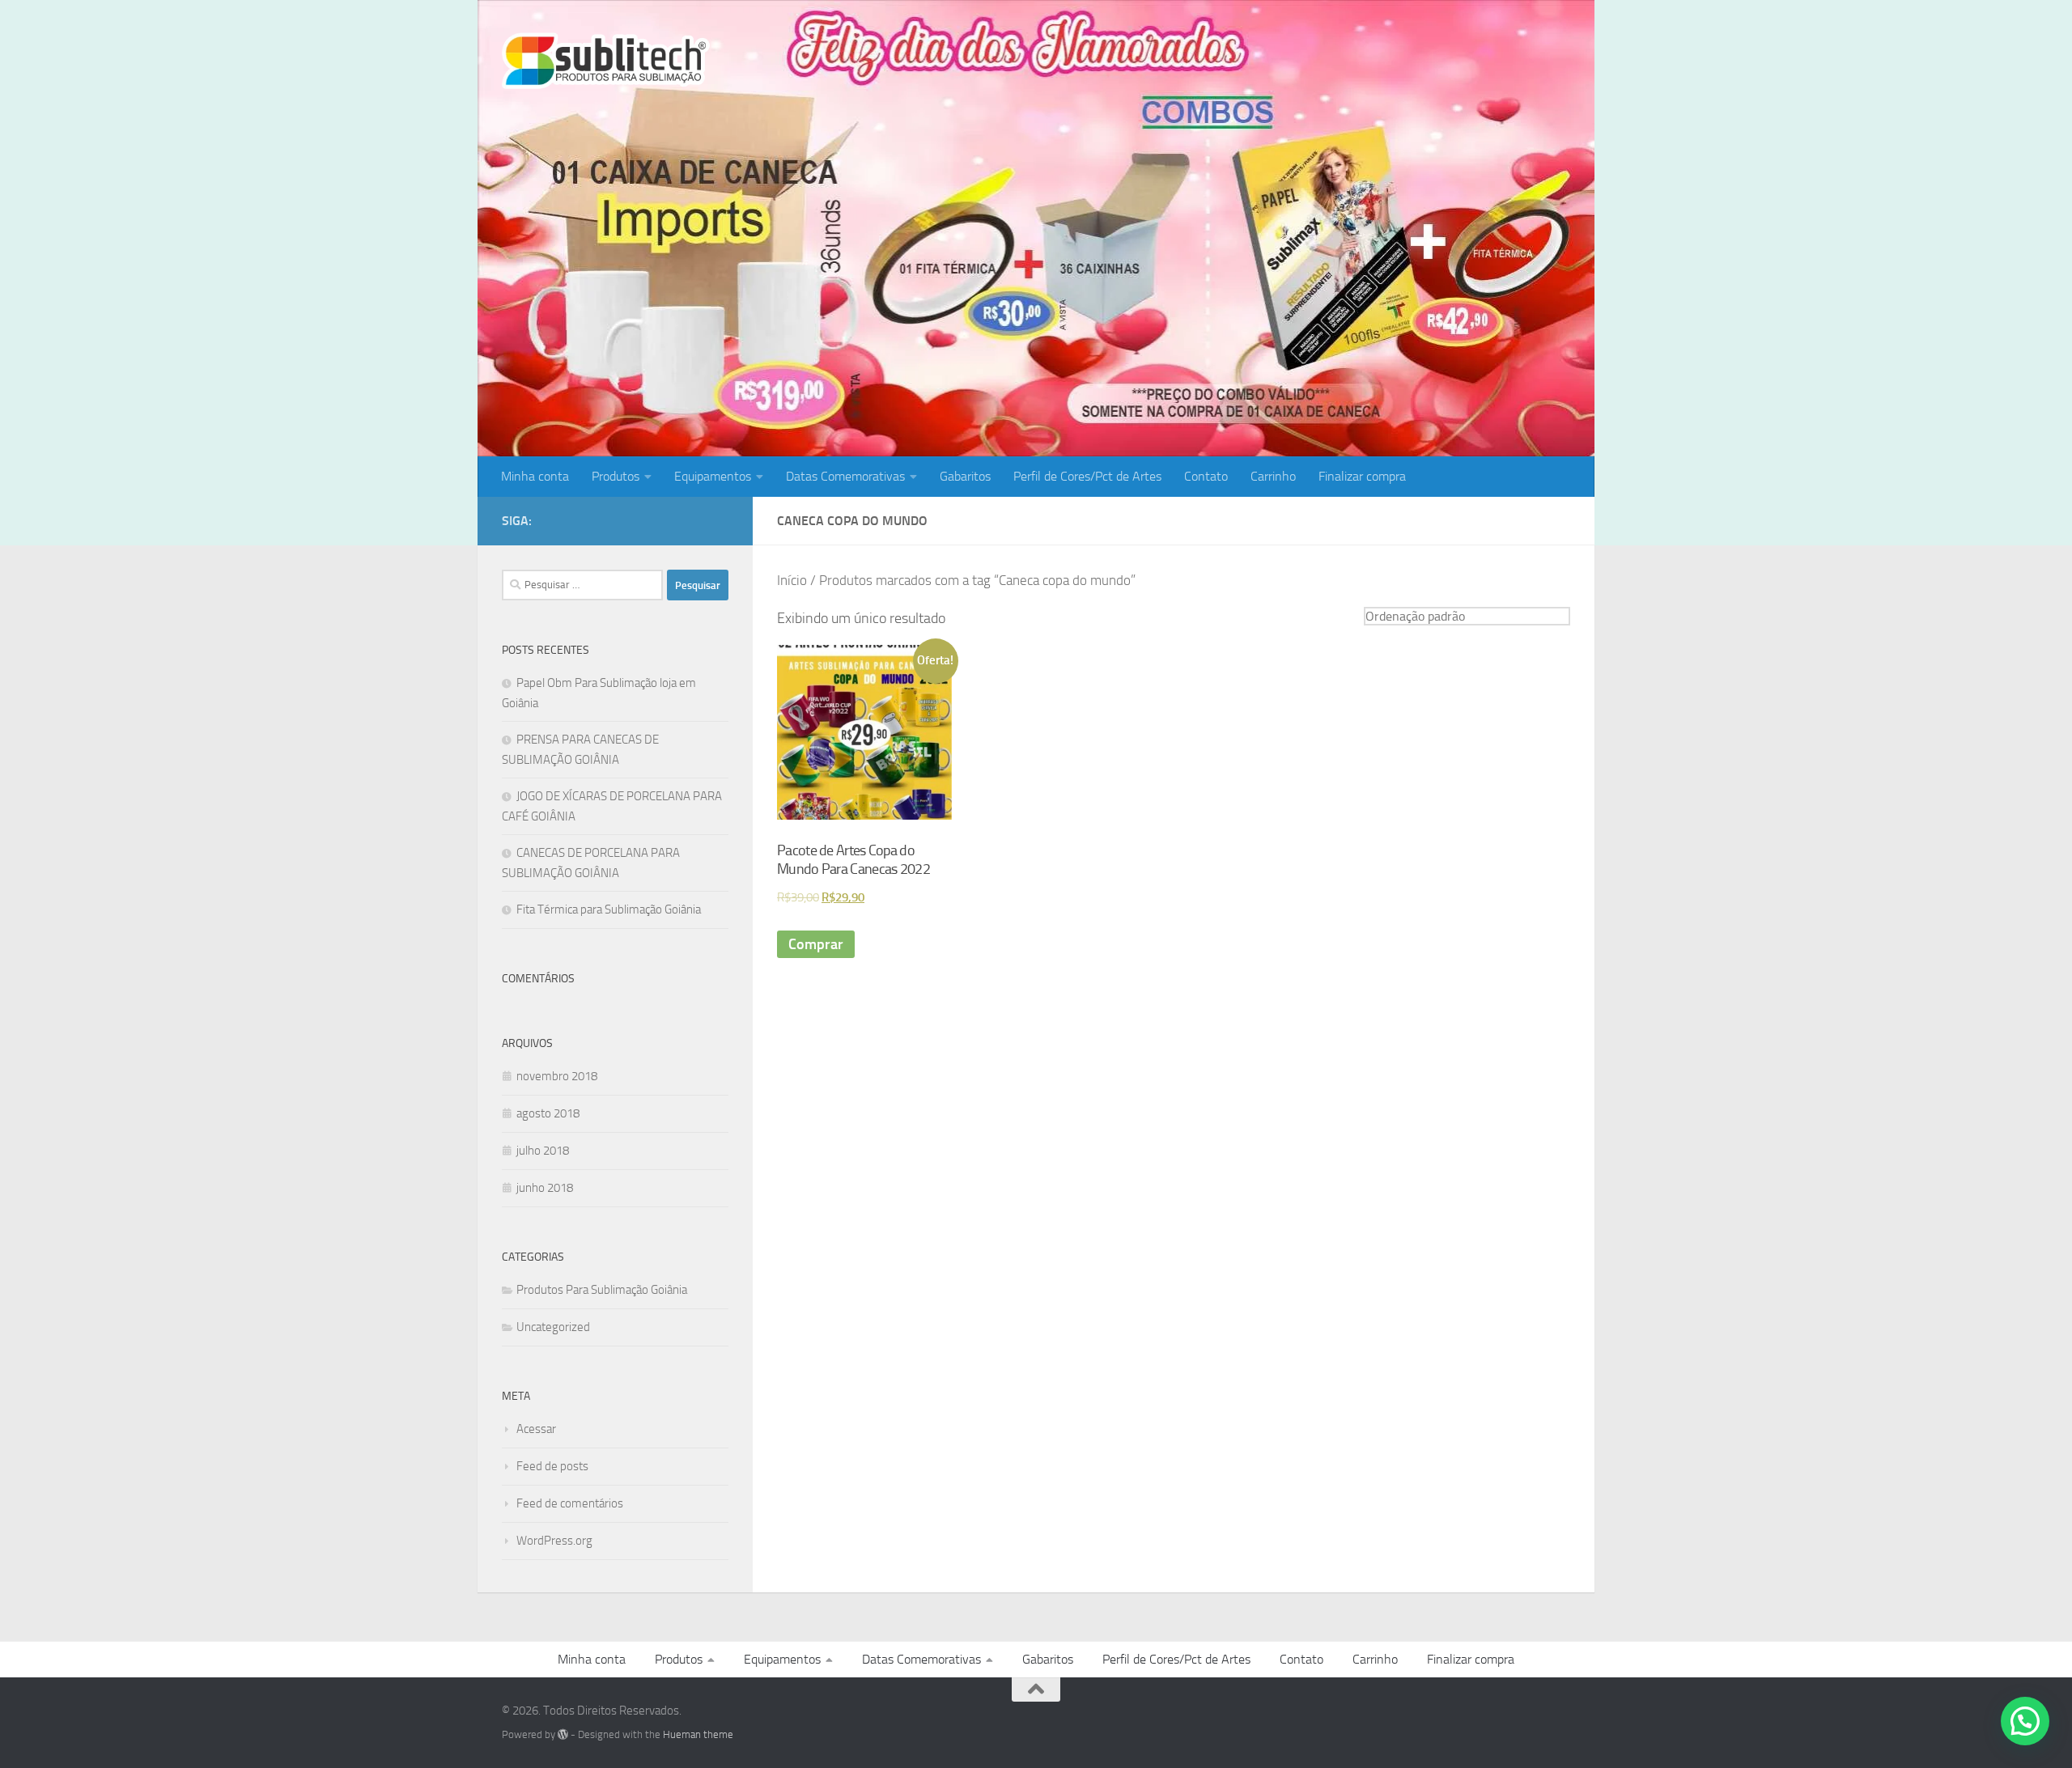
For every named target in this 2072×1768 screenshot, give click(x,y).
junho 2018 (545, 1188)
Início (792, 581)
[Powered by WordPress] (563, 1734)
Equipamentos (713, 476)
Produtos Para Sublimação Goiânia (602, 1290)
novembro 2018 (557, 1076)
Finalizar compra (1362, 476)
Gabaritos (965, 476)
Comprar (816, 944)
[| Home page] (606, 61)
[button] (2025, 1721)
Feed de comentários (570, 1503)
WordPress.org (554, 1541)
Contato (1206, 476)
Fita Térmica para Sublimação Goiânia (609, 909)
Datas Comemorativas (845, 476)
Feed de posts (552, 1466)
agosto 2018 (548, 1113)
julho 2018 (543, 1151)
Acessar (536, 1429)
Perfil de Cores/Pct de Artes (1087, 476)
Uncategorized (553, 1327)
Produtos (616, 476)
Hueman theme (698, 1734)
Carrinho (1273, 476)
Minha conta (535, 476)
